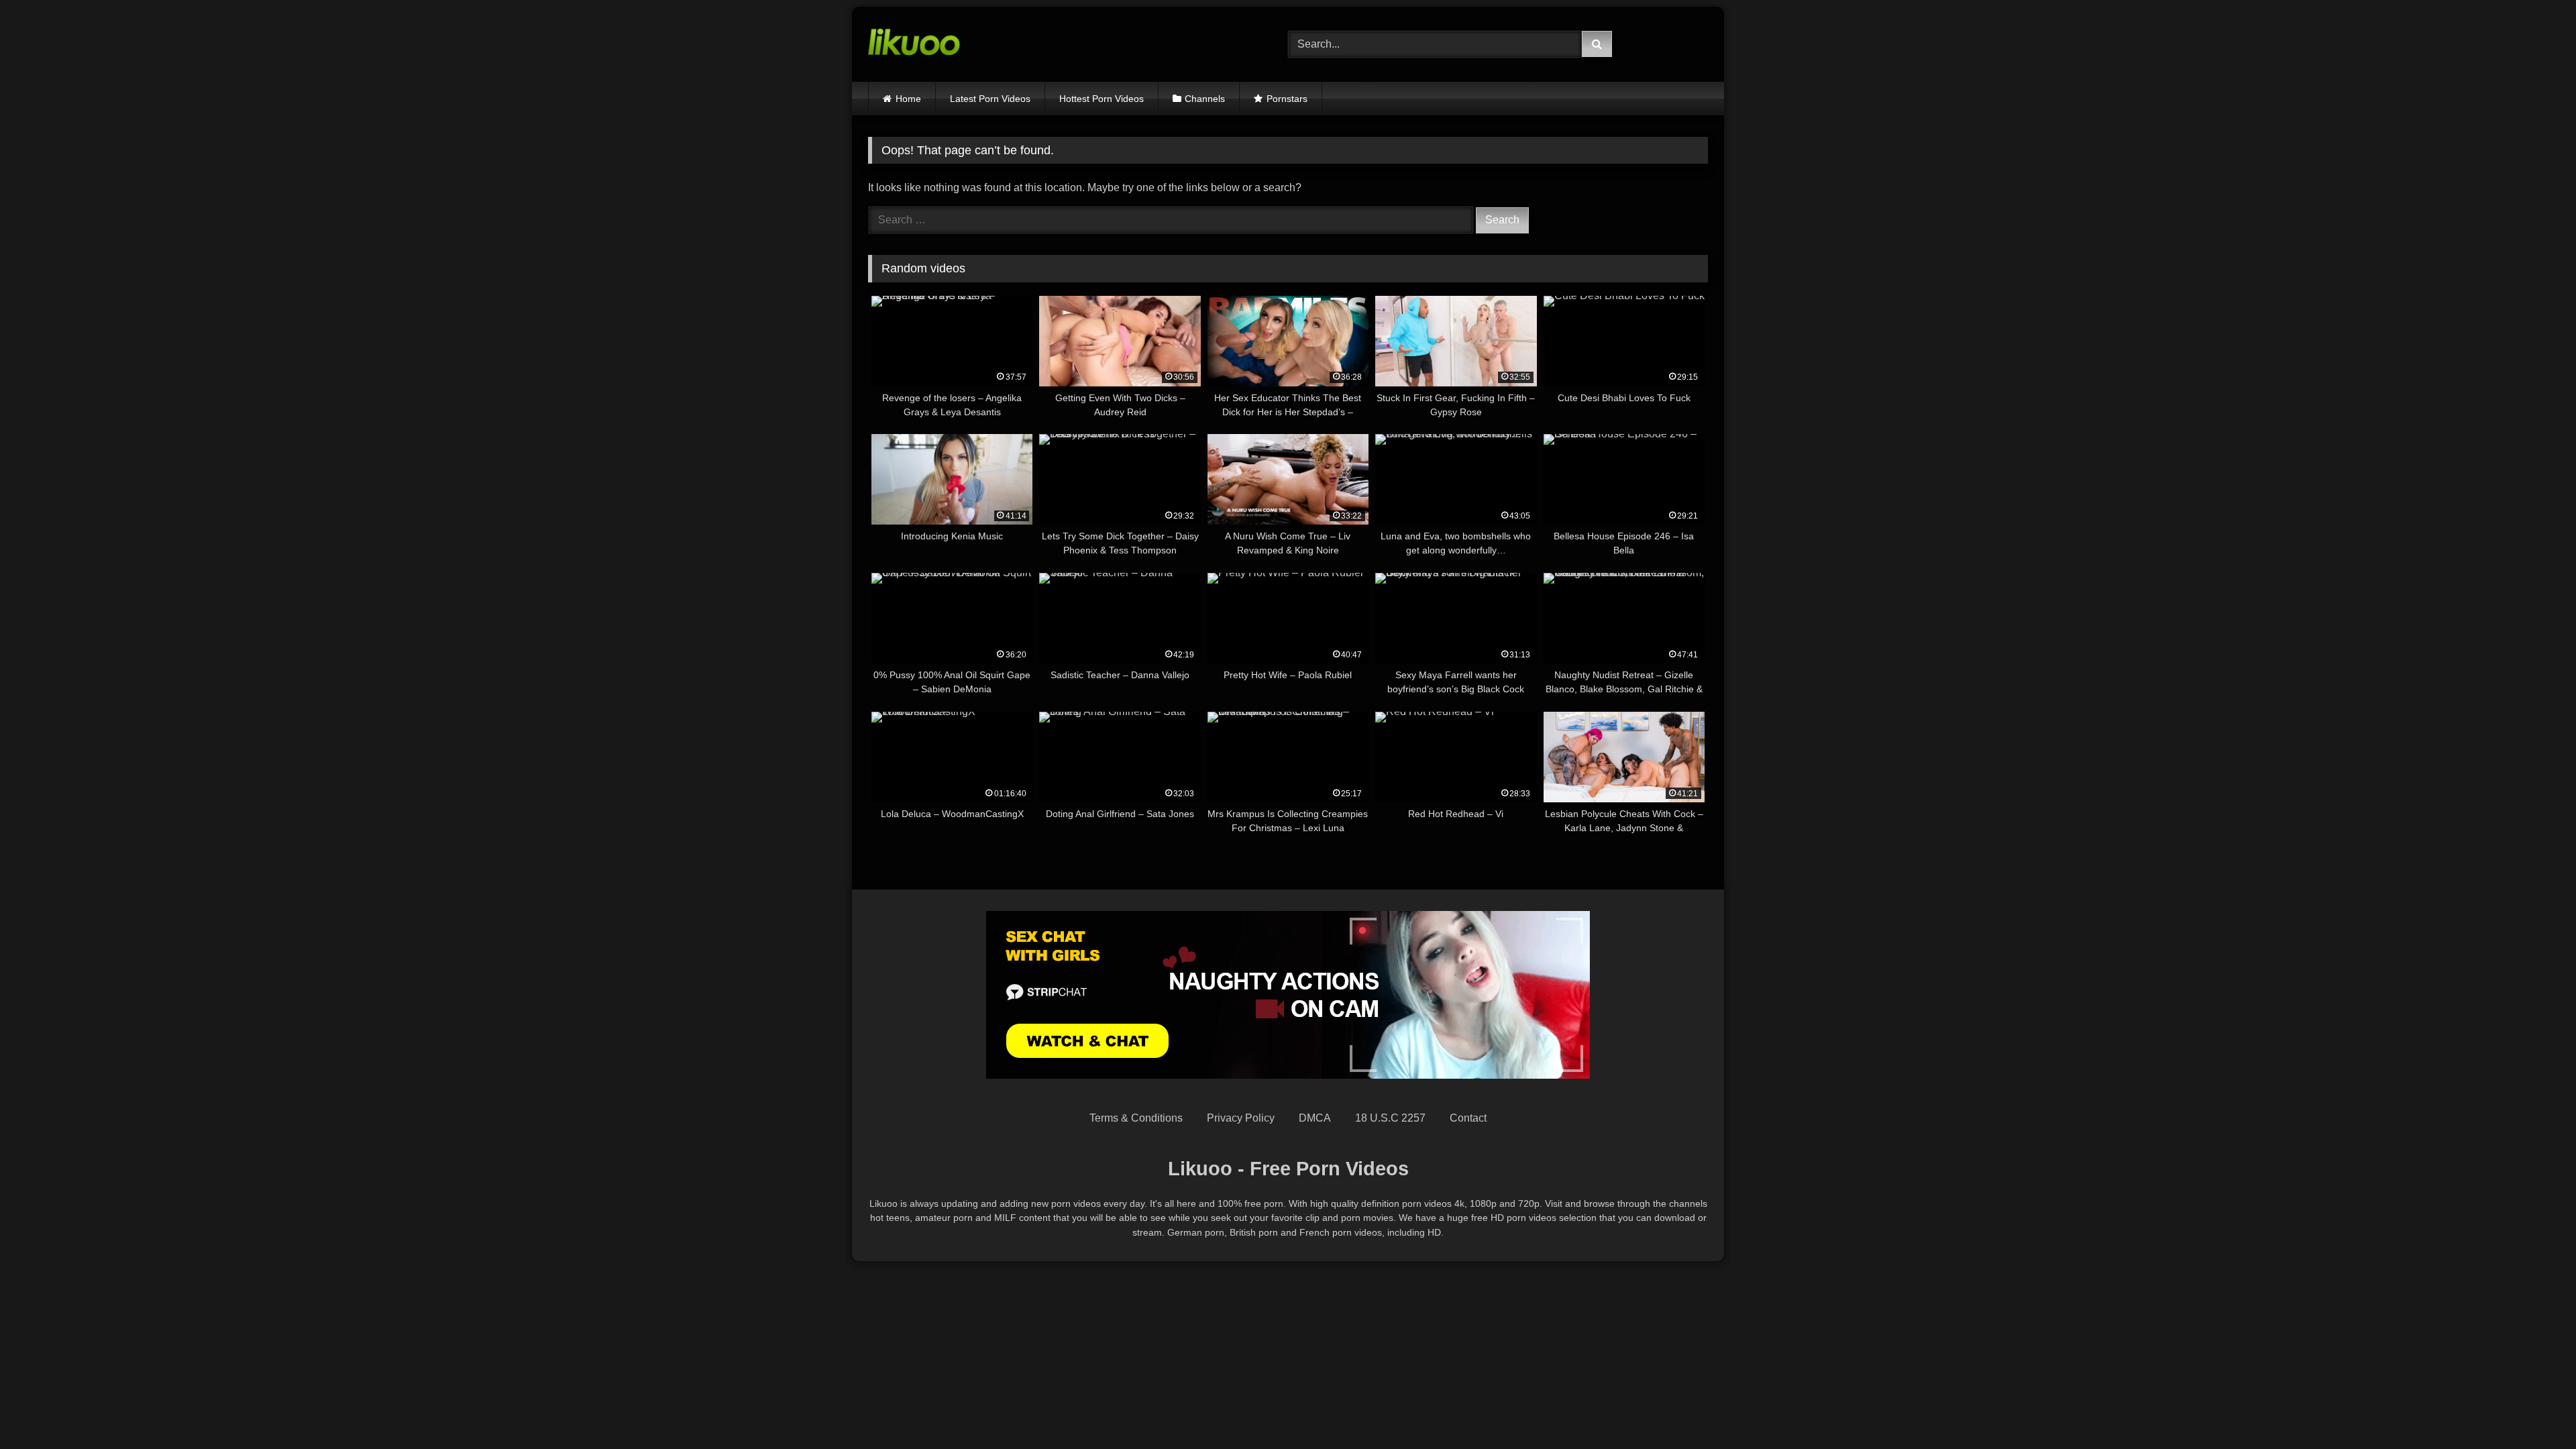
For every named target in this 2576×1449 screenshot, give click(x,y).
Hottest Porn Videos (1102, 99)
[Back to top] (2534, 1409)
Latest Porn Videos (990, 99)
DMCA (1315, 1118)
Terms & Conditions (1136, 1118)
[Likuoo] (914, 44)
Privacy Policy (1241, 1118)
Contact (1468, 1118)
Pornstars (1287, 99)
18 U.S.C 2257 (1390, 1118)
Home (908, 99)
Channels (1205, 99)
